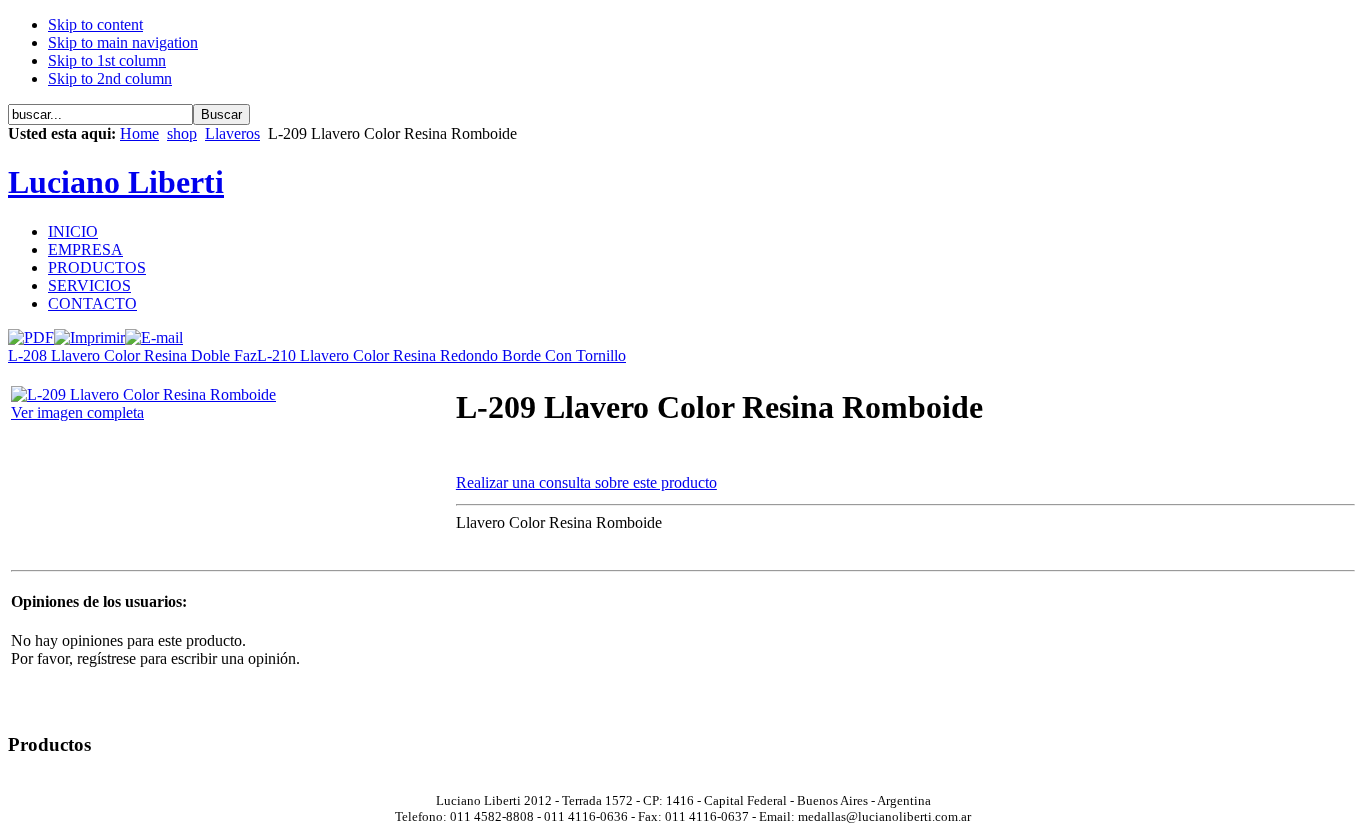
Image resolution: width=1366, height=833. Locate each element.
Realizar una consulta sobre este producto (586, 482)
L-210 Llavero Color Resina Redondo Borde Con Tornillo (441, 355)
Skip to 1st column (107, 60)
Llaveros (232, 133)
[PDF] (31, 332)
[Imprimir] (89, 332)
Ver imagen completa (77, 412)
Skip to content (95, 24)
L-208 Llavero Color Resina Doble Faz (132, 355)
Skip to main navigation (123, 42)
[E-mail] (154, 332)
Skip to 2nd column (110, 78)
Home (139, 133)
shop (182, 133)
